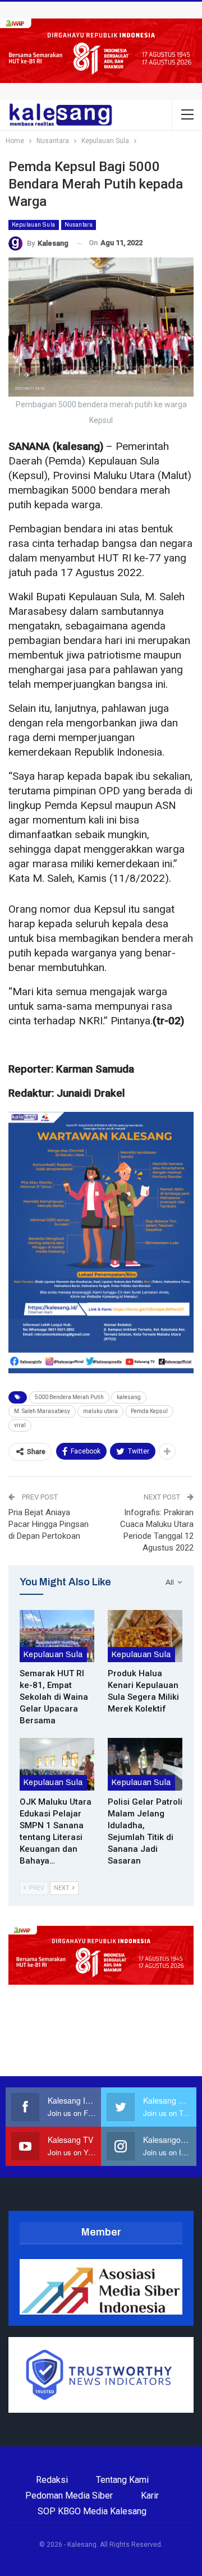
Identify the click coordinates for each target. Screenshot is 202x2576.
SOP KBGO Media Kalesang (92, 2511)
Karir (150, 2496)
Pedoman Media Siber (69, 2496)
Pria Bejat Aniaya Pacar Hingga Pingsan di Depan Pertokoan (49, 1524)
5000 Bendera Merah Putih (69, 1397)
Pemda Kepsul (149, 1411)
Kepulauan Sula (34, 225)
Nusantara (79, 225)
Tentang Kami (122, 2480)
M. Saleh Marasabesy (42, 1411)
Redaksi (52, 2480)
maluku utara (100, 1411)
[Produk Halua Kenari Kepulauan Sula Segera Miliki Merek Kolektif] (145, 1636)
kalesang (129, 1397)
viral (20, 1425)
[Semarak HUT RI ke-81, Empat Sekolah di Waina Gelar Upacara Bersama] (57, 1636)
